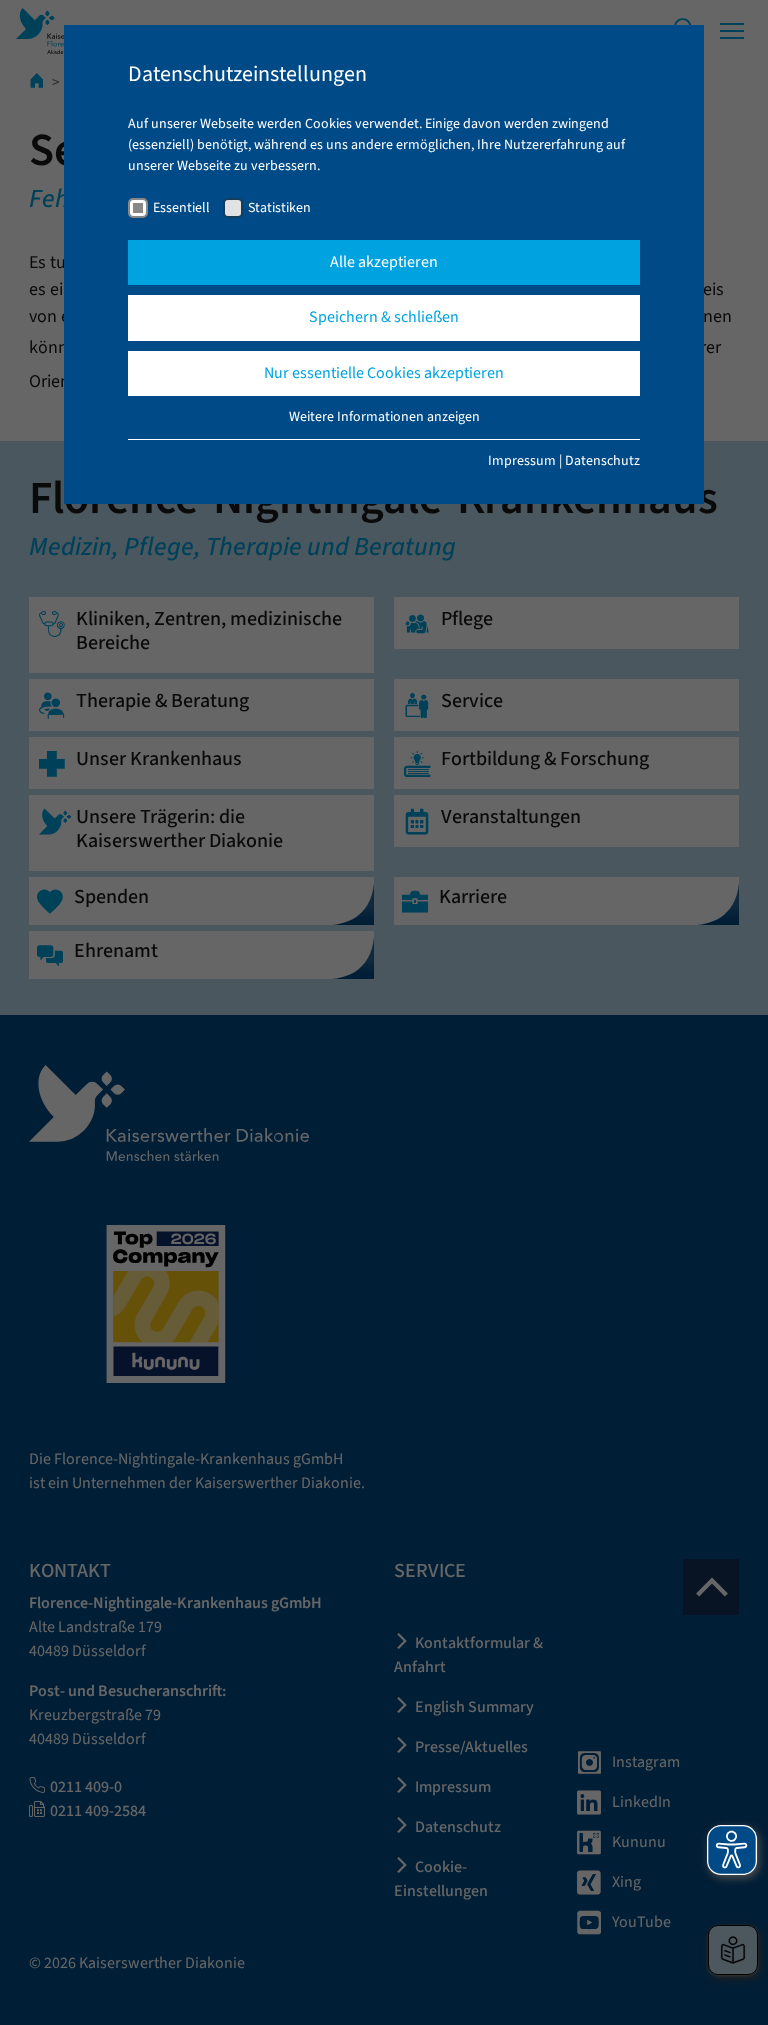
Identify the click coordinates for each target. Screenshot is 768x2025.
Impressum (522, 461)
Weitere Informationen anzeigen (384, 417)
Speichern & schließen (384, 317)
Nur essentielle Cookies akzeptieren (384, 373)
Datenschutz (602, 461)
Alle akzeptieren (384, 262)
